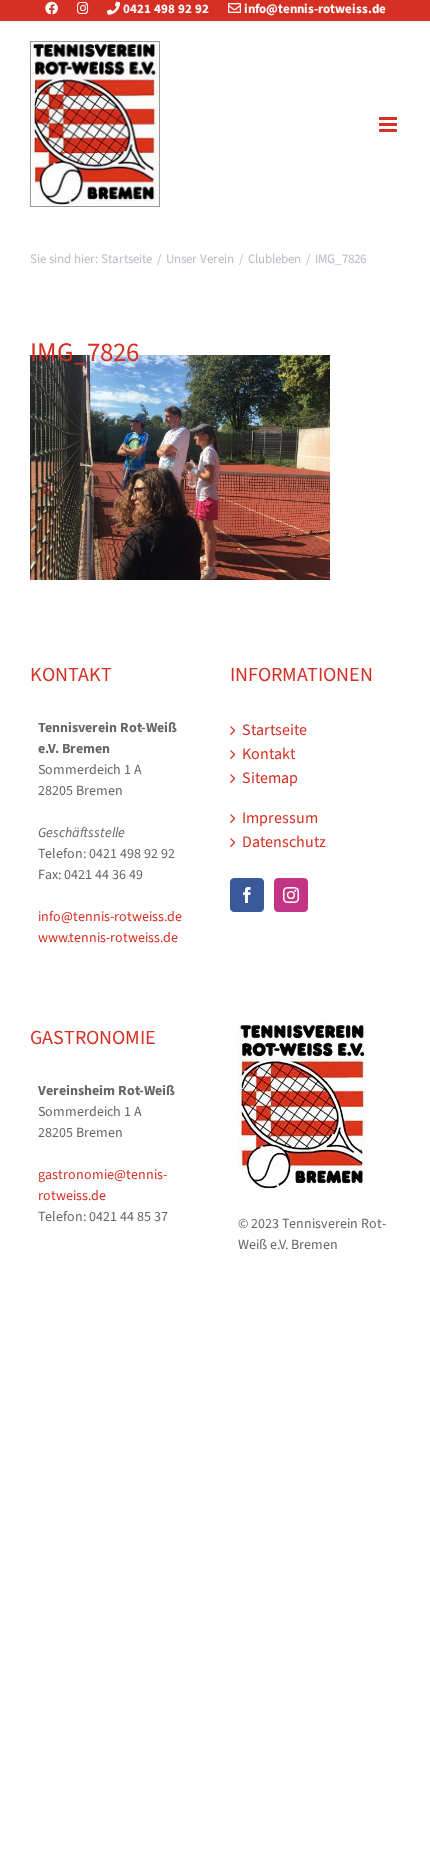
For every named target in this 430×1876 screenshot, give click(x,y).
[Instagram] (82, 9)
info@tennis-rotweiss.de (313, 9)
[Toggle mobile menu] (389, 124)
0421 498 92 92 (164, 9)
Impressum (280, 818)
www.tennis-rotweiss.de (108, 938)
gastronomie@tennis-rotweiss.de (102, 1185)
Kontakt (268, 754)
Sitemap (270, 778)
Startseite (274, 730)
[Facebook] (59, 9)
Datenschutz (284, 842)
